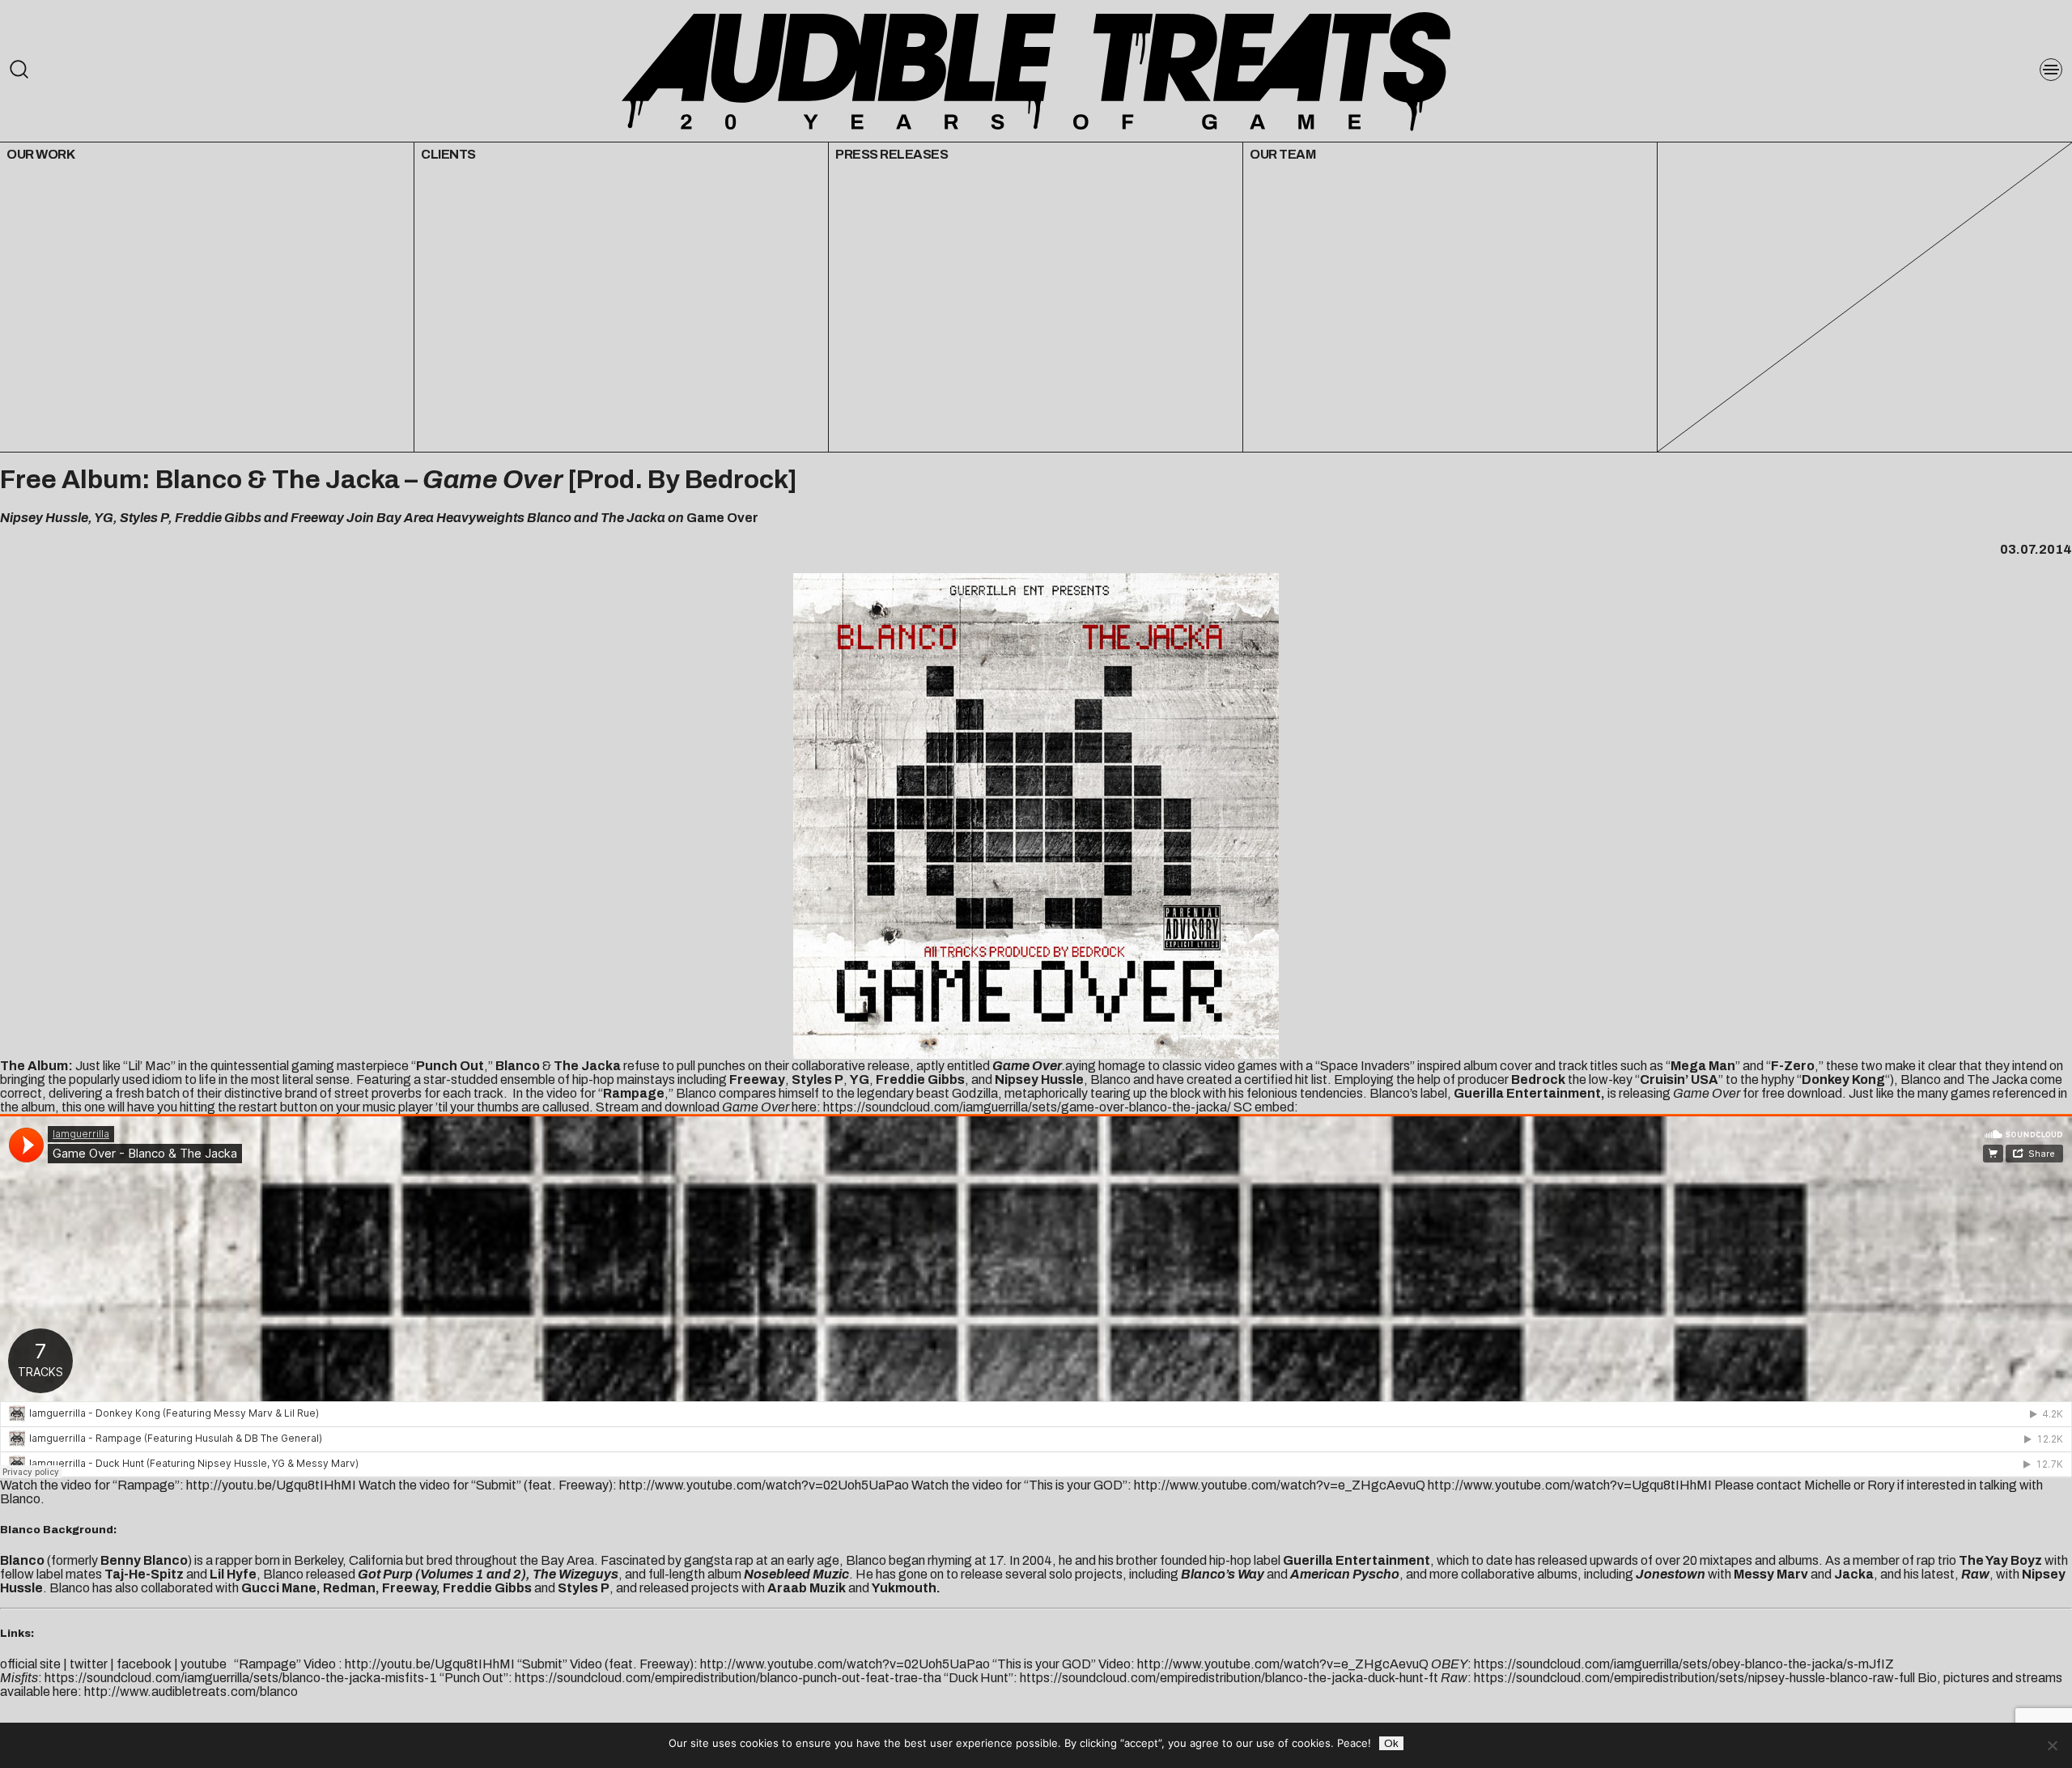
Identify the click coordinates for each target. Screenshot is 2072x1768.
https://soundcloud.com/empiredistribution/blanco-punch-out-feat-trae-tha (728, 1678)
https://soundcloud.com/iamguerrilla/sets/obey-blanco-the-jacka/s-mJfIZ (1684, 1664)
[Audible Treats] (1036, 70)
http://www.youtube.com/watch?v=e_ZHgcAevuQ (1280, 1485)
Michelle (1828, 1485)
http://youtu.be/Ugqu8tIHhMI (271, 1485)
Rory (1881, 1485)
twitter (89, 1664)
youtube (204, 1664)
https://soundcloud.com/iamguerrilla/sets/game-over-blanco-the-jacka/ (1027, 1107)
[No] (2052, 1745)
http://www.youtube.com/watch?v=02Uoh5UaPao (764, 1485)
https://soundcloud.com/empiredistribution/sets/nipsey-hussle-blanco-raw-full (1694, 1678)
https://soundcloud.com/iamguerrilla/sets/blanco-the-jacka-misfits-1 (241, 1678)
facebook (144, 1664)
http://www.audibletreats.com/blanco (191, 1691)
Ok (1391, 1743)
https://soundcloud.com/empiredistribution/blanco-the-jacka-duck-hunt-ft (1228, 1678)
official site (30, 1664)
